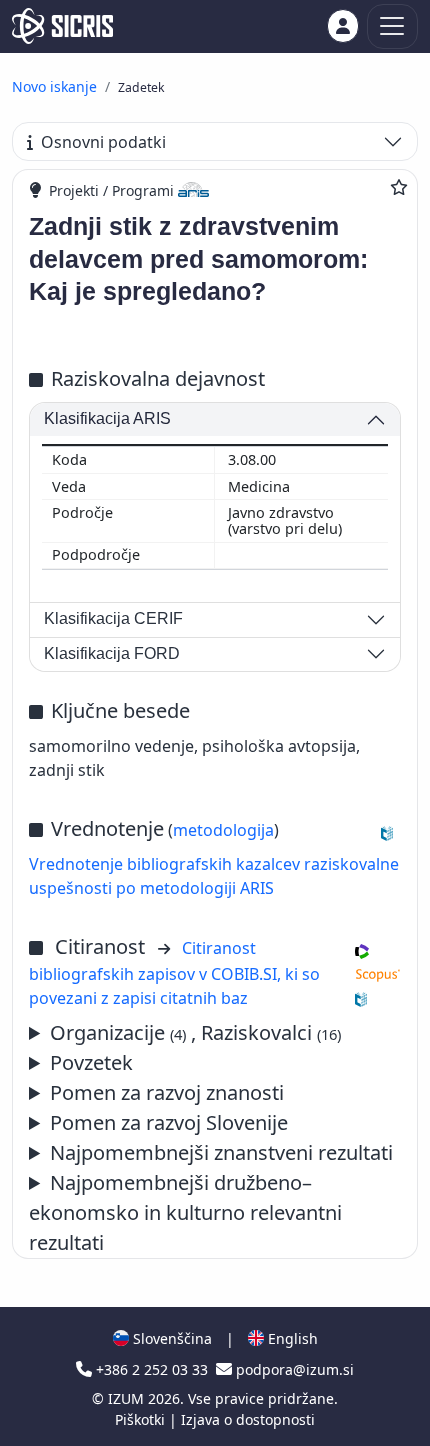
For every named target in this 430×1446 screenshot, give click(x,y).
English (291, 1338)
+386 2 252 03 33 (152, 1369)
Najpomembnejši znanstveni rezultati (221, 1152)
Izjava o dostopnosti (248, 1419)
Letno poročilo (211, 1153)
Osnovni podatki (103, 142)
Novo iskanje (54, 86)
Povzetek (91, 1062)
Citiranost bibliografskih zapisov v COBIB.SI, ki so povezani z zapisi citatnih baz (174, 973)
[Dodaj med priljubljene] (399, 187)
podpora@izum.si (293, 1369)
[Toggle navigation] (392, 26)
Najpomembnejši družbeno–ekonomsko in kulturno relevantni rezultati (185, 1212)
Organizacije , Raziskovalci (195, 1032)
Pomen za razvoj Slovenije (169, 1122)
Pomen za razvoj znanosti (167, 1092)
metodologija (223, 830)
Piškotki (142, 1419)
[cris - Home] (62, 26)
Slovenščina (170, 1338)
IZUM (128, 1398)
